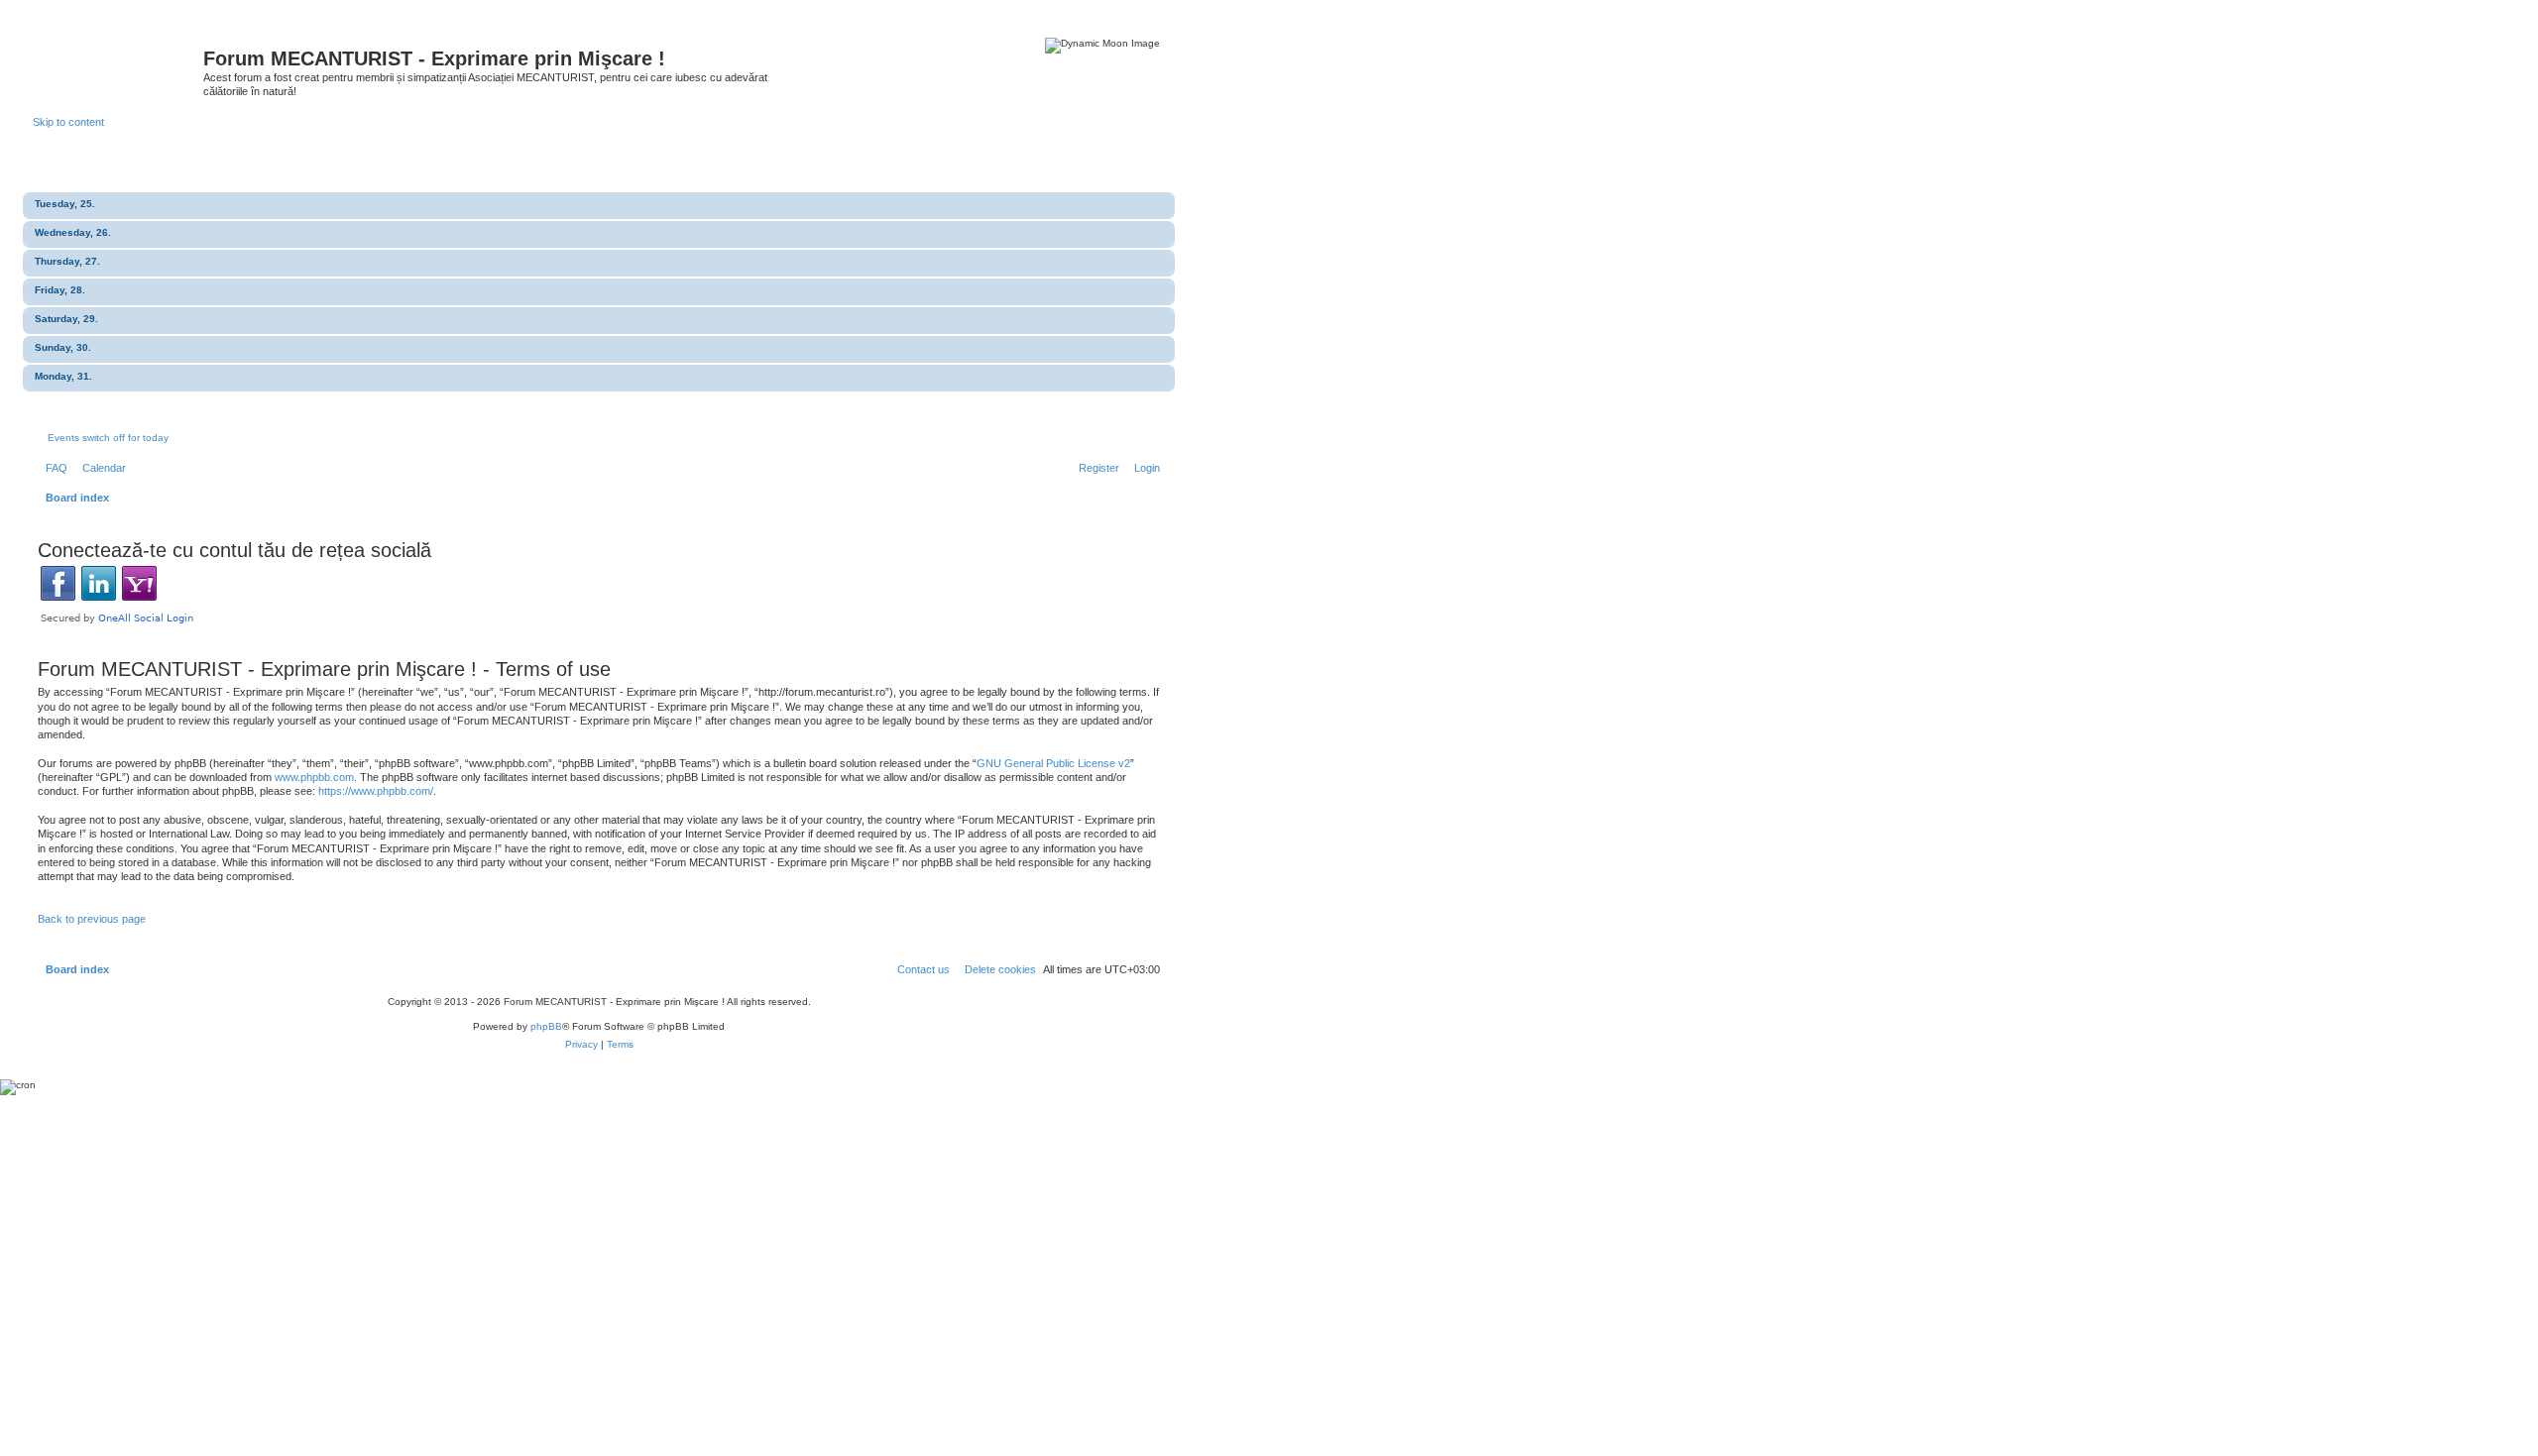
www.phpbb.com (314, 777)
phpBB (546, 1026)
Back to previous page (92, 919)
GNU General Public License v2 (1053, 763)
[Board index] (118, 64)
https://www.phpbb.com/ (376, 791)
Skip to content (68, 122)
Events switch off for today (108, 438)
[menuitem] (53, 468)
